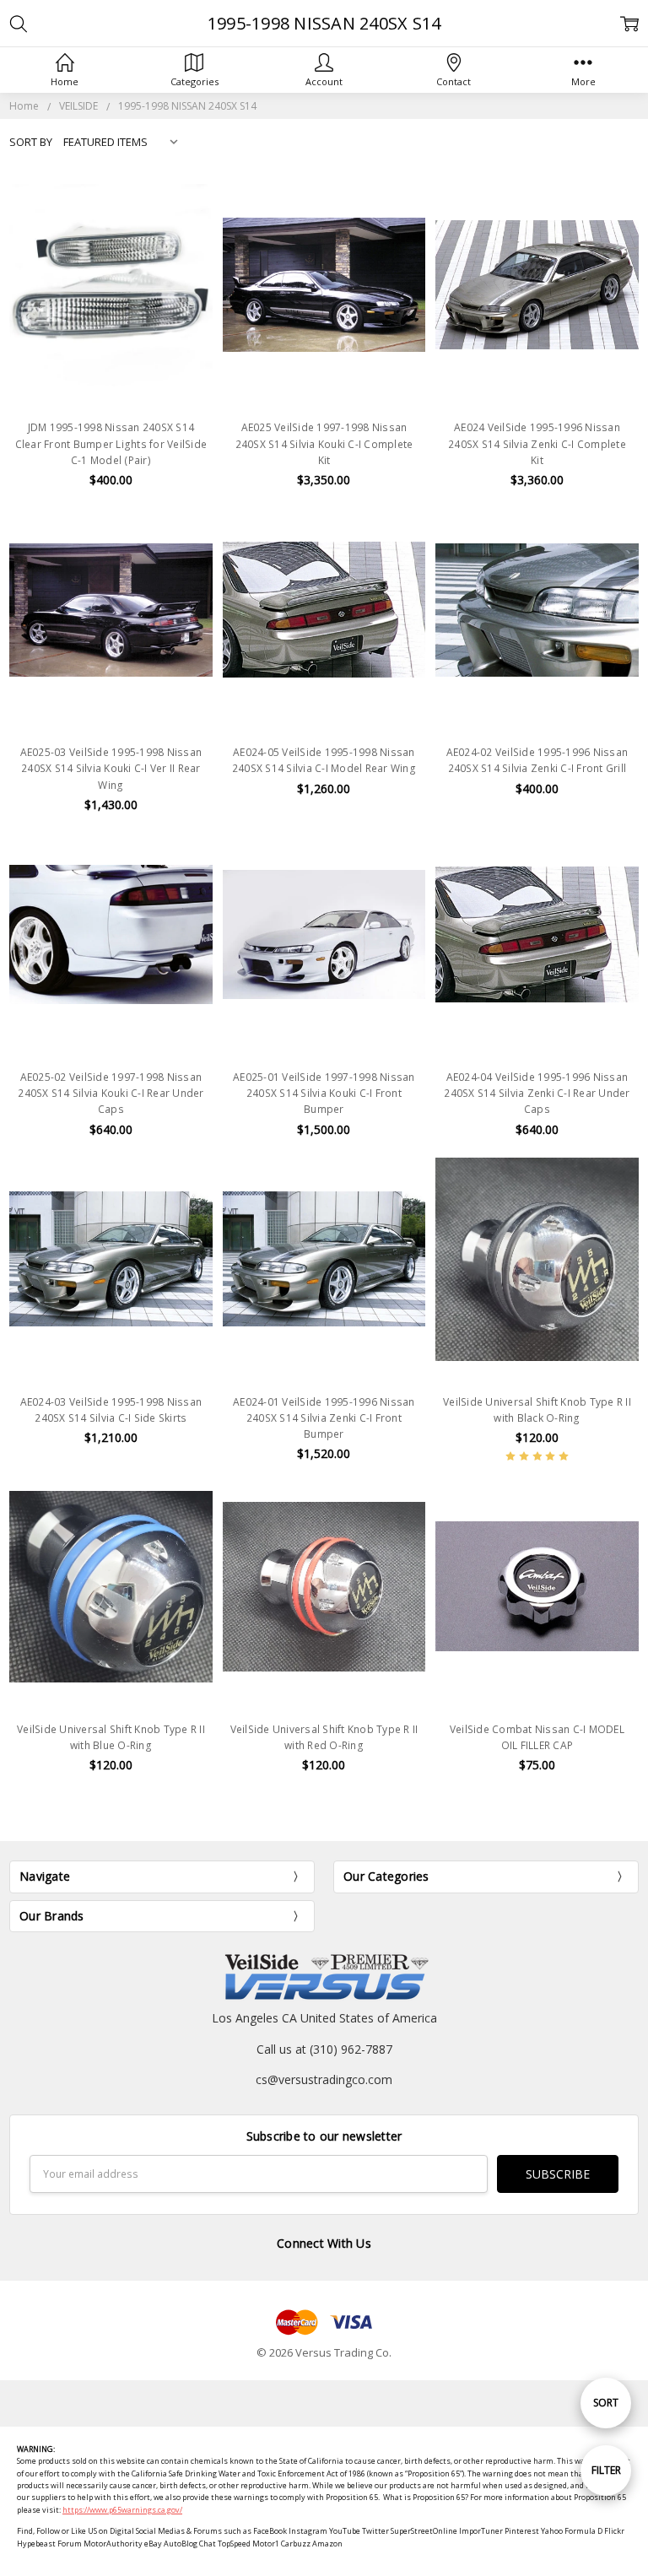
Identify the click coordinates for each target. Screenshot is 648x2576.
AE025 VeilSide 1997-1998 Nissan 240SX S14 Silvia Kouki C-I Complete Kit (324, 443)
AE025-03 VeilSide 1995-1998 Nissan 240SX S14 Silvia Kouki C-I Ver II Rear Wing (111, 768)
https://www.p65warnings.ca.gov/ (122, 2510)
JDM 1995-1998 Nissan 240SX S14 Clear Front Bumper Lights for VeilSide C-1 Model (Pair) (111, 443)
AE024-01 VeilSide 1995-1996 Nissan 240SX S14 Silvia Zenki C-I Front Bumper (324, 1418)
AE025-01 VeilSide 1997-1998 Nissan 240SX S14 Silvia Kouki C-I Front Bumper (324, 1093)
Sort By (31, 142)
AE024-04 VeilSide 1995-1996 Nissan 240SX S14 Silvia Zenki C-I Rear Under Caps (537, 1093)
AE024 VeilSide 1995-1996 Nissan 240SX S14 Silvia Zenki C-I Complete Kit (537, 443)
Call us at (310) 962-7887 (324, 2049)
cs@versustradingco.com (324, 2079)
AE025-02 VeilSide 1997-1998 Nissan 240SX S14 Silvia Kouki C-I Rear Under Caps (111, 1093)
